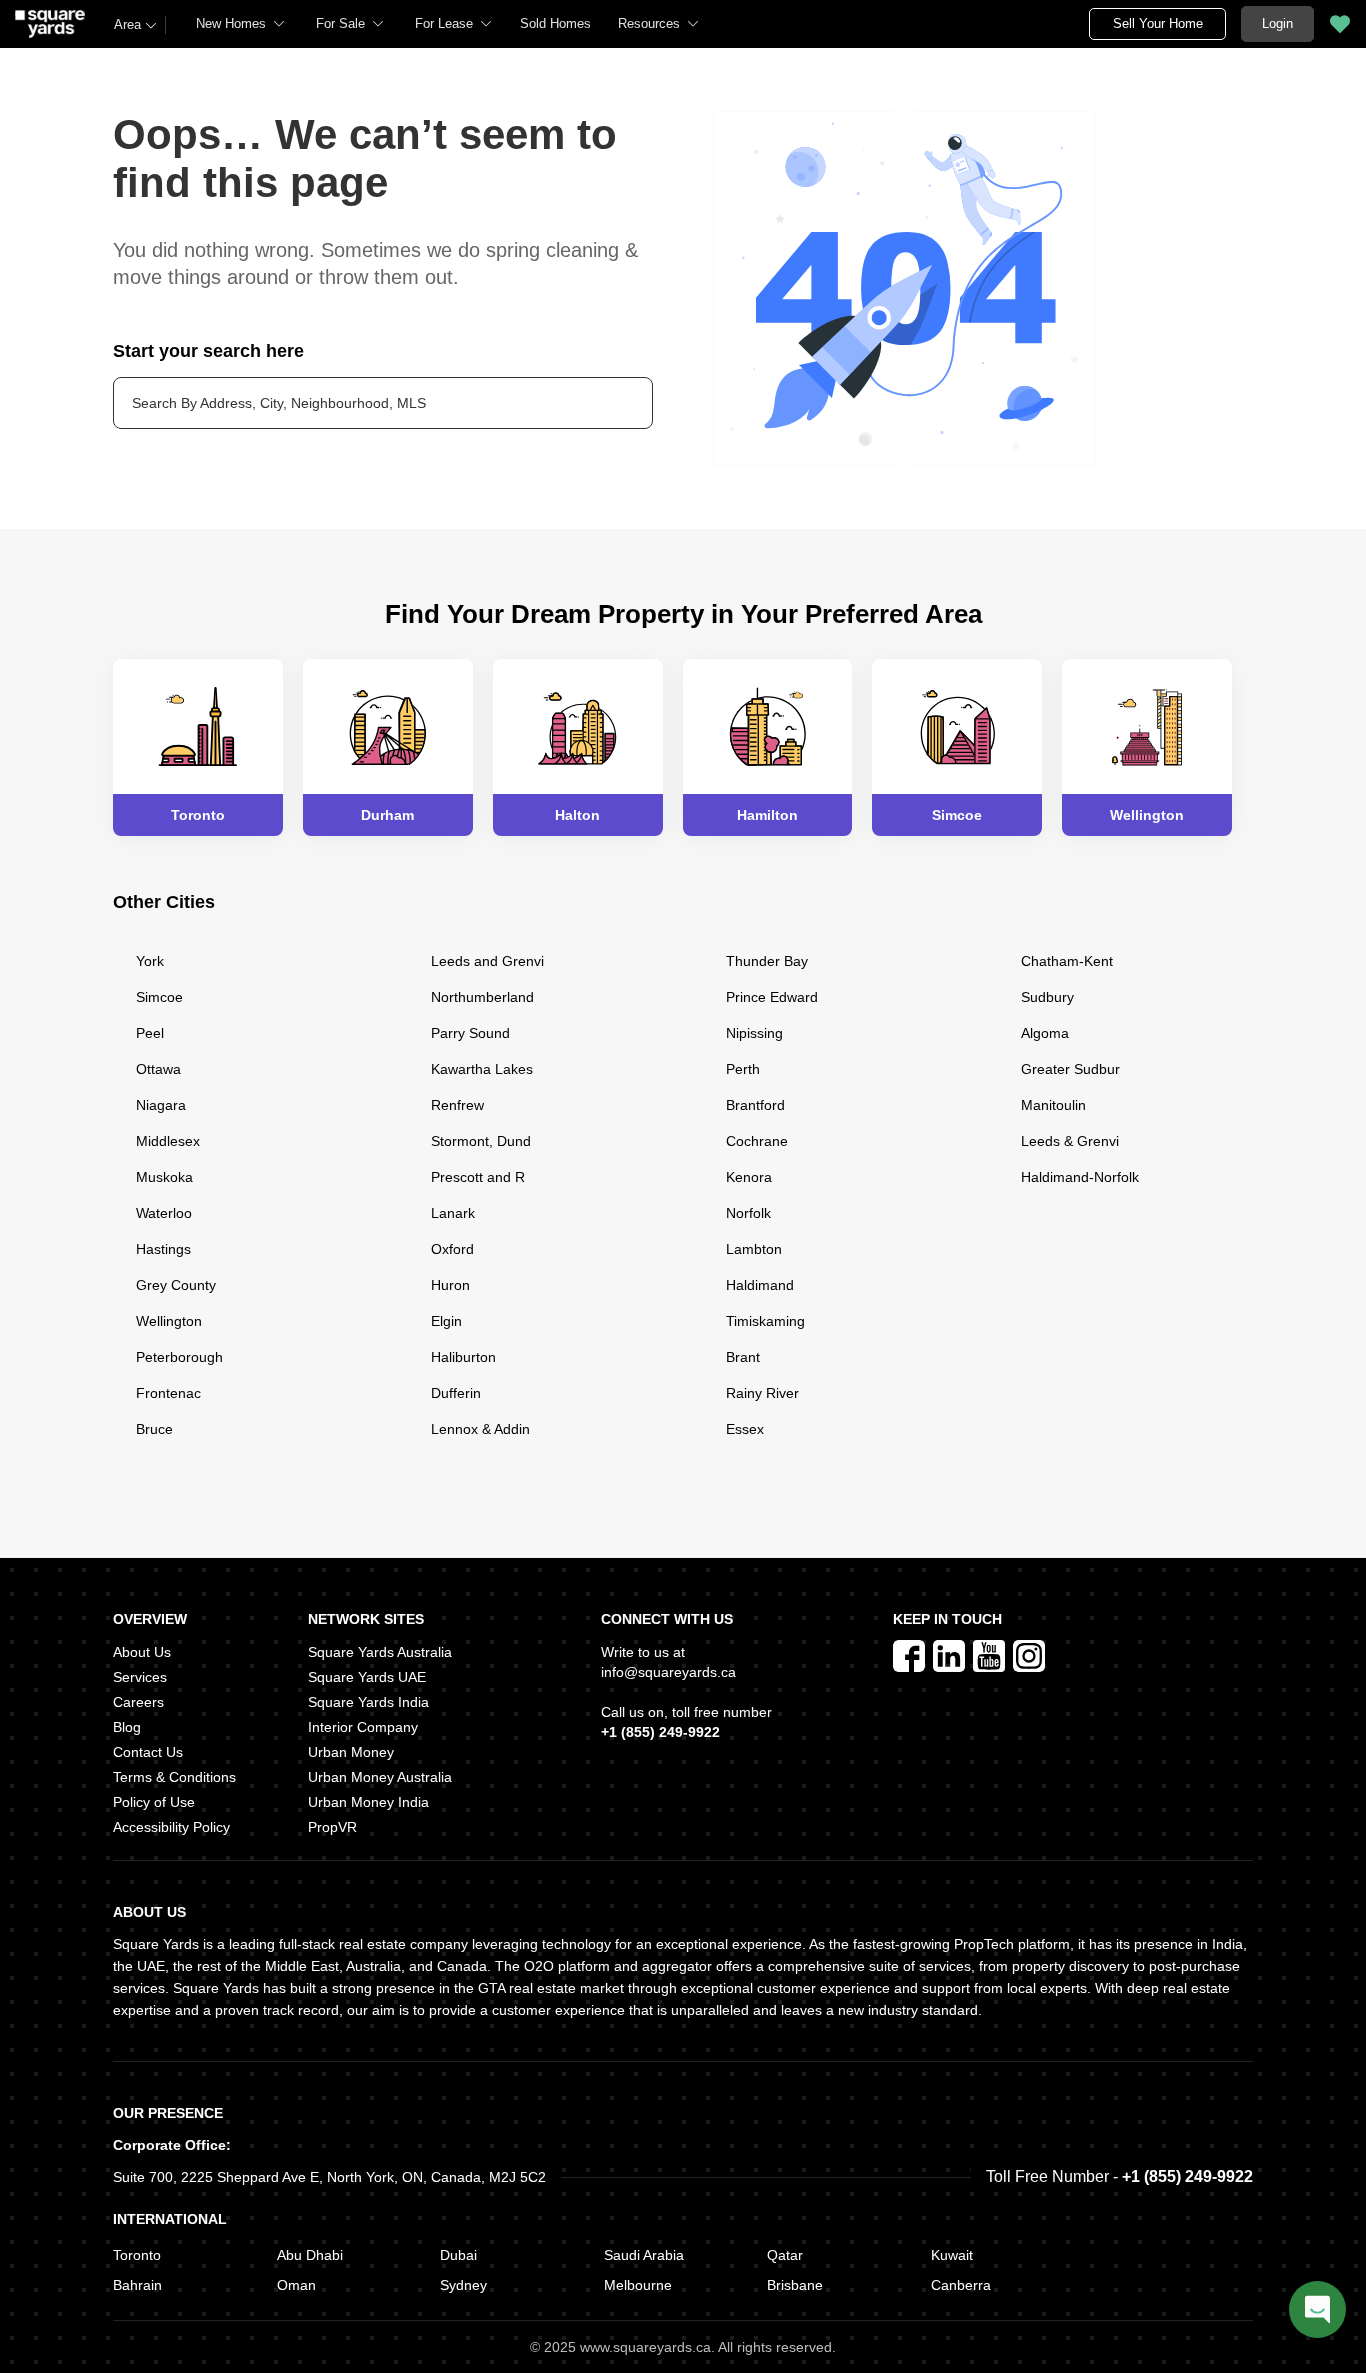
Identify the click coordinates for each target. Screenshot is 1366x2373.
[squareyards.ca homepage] (50, 24)
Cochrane (757, 1141)
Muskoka (164, 1177)
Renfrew (457, 1105)
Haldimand (760, 1285)
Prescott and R (478, 1177)
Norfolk (748, 1213)
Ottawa (158, 1069)
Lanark (453, 1213)
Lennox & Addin (480, 1429)
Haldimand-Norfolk (1080, 1177)
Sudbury (1047, 997)
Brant (743, 1357)
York (150, 961)
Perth (743, 1069)
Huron (450, 1285)
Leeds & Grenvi (1070, 1141)
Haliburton (463, 1357)
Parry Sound (470, 1033)
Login (1277, 23)
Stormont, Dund (481, 1141)
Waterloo (164, 1213)
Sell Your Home (1158, 23)
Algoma (1045, 1033)
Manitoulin (1053, 1105)
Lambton (754, 1249)
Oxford (452, 1249)
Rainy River (762, 1393)
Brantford (755, 1105)
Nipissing (754, 1033)
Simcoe (159, 997)
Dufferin (456, 1393)
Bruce (154, 1429)
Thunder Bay (767, 961)
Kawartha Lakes (482, 1069)
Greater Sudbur (1070, 1069)
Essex (745, 1429)
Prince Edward (772, 997)
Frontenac (168, 1393)
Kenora (749, 1177)
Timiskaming (765, 1321)
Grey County (176, 1285)
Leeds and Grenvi (487, 961)
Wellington (169, 1321)
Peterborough (179, 1357)
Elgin (446, 1321)
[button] (555, 24)
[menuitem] (241, 24)
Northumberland (482, 997)
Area (127, 24)
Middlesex (168, 1141)
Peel (150, 1033)
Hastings (163, 1249)
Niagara (161, 1105)
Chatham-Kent (1067, 961)
